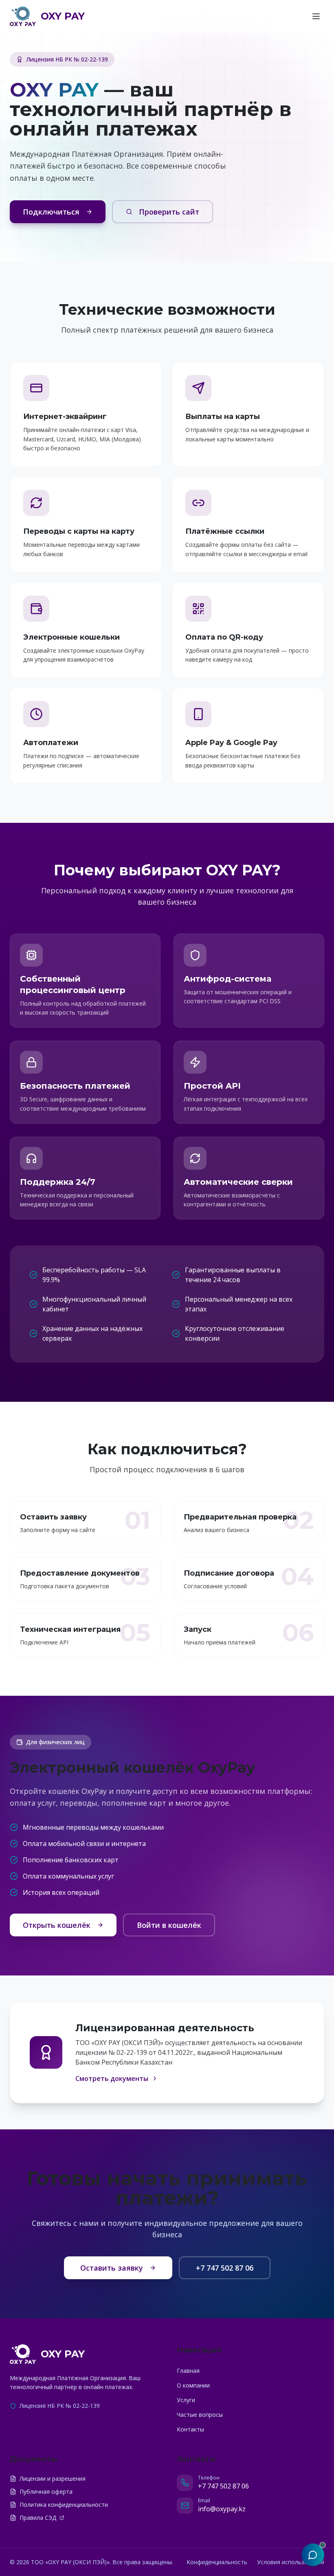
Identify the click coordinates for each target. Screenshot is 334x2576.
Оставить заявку (112, 2268)
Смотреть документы (112, 2078)
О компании (193, 2385)
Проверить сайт (169, 212)
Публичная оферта (46, 2492)
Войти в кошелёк (169, 1925)
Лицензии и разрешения (53, 2478)
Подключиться (51, 212)
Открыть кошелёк (57, 1925)
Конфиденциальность (217, 2562)
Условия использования (291, 2562)
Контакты (190, 2429)
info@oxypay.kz (222, 2509)
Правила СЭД (38, 2518)
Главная (188, 2371)
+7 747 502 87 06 (225, 2268)
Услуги (186, 2400)
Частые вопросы (200, 2415)
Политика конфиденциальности (64, 2505)
